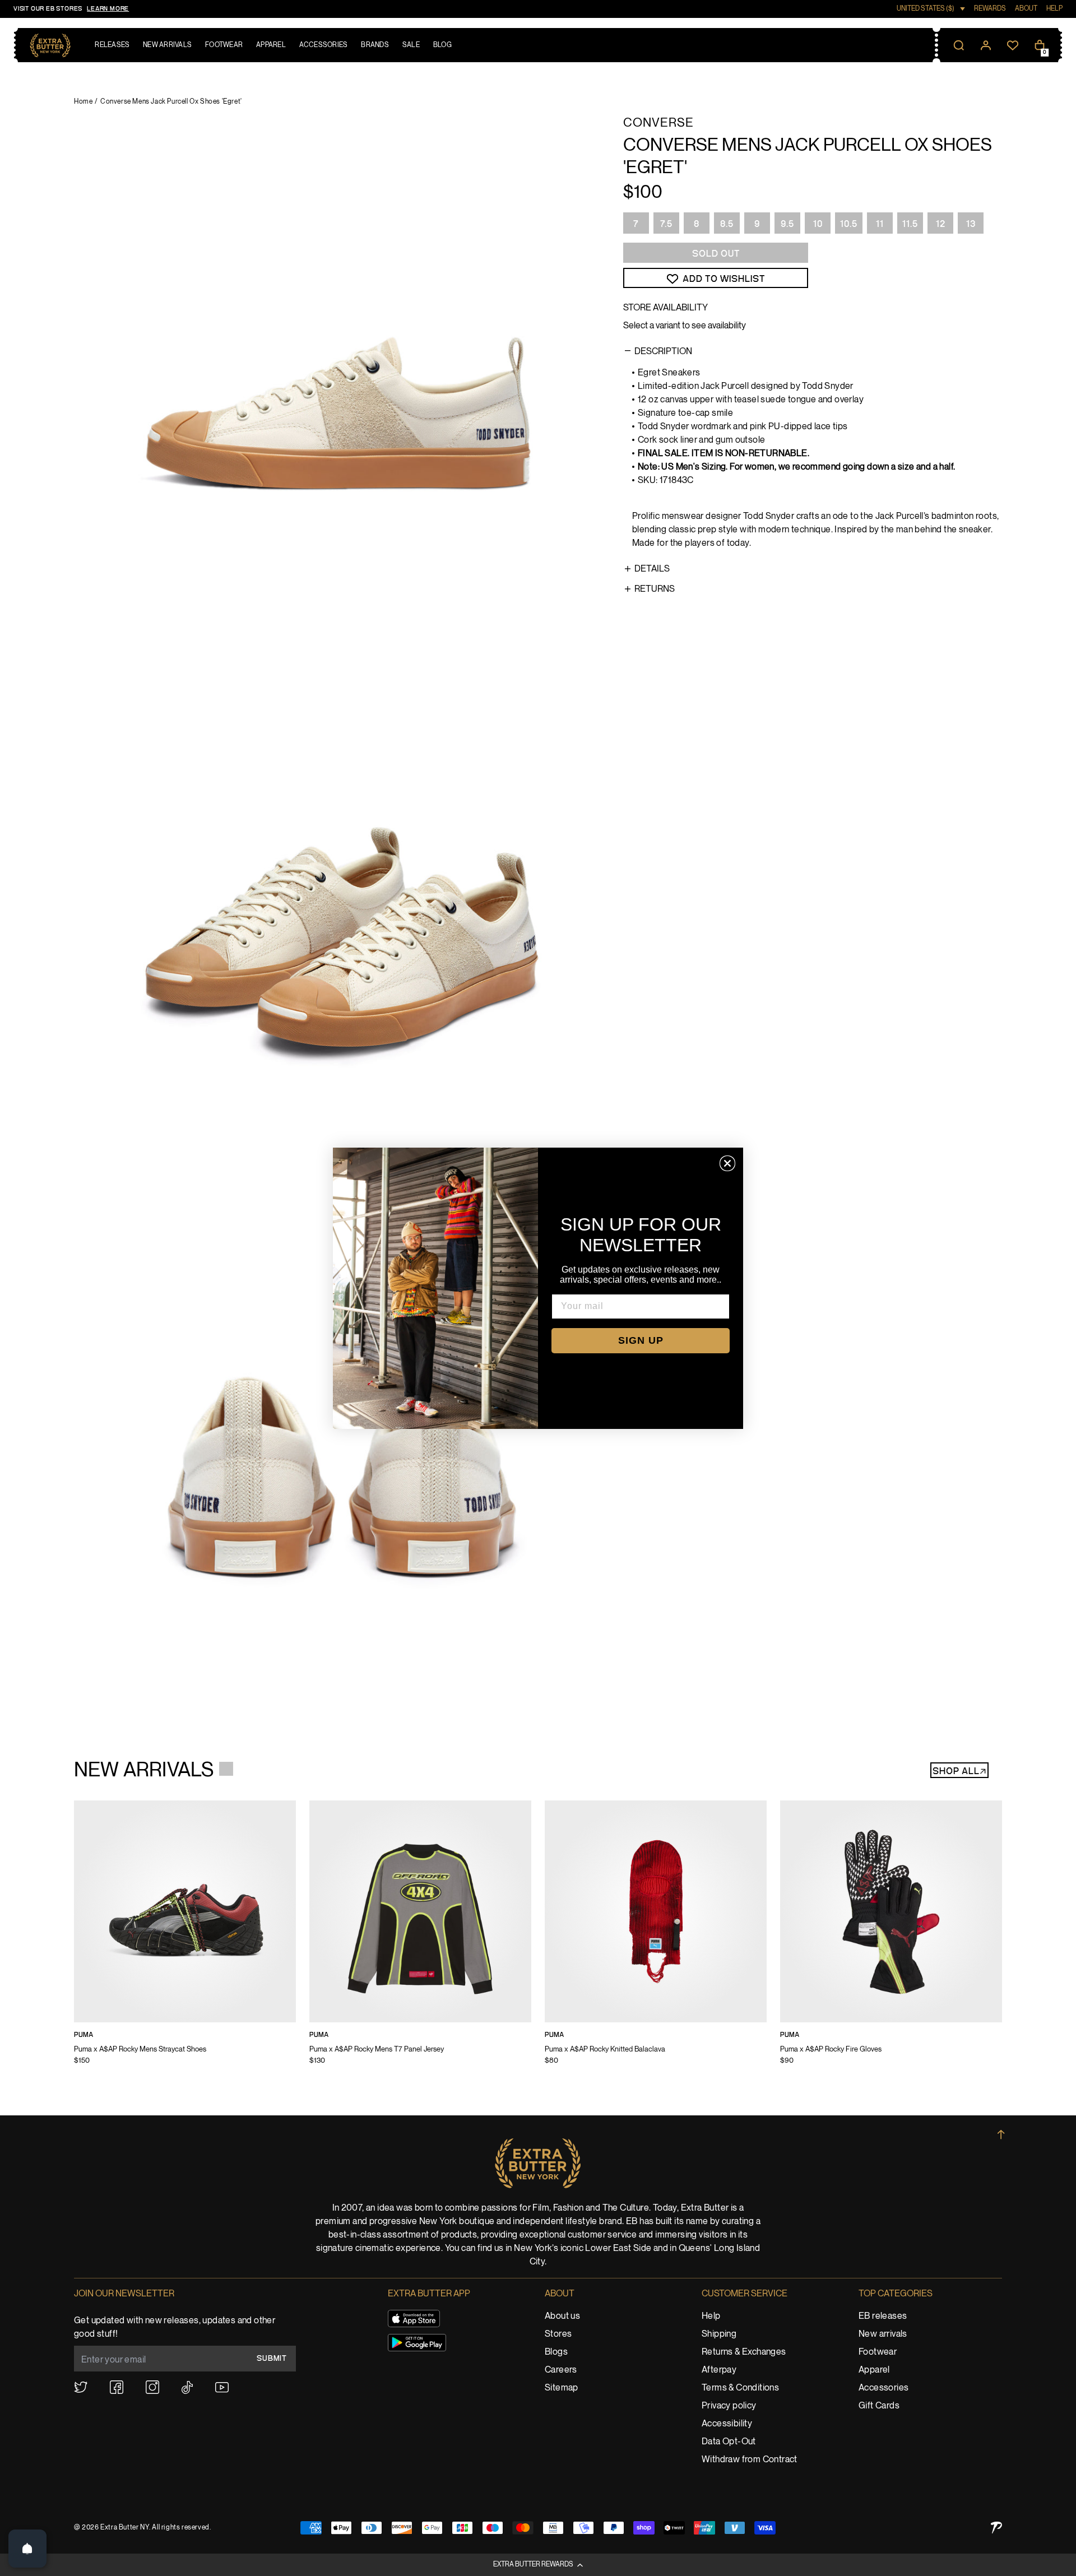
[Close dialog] (727, 1163)
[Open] (27, 2549)
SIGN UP (641, 1340)
